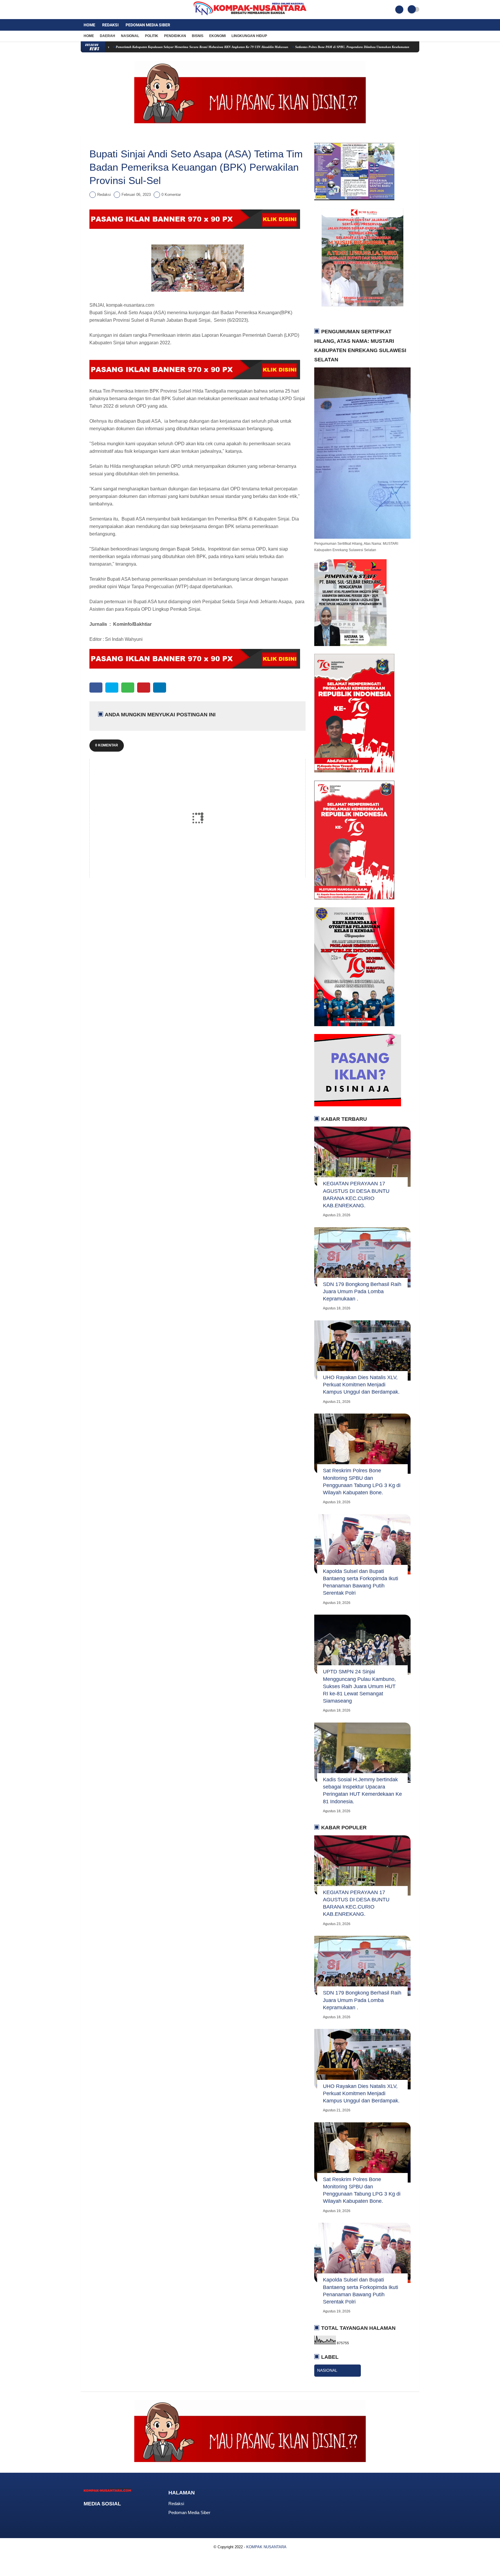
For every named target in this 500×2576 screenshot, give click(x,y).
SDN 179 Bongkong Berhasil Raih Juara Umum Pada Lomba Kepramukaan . (362, 1291)
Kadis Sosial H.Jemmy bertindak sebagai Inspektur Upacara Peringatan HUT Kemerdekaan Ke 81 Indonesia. (362, 1791)
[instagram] (98, 10)
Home (89, 25)
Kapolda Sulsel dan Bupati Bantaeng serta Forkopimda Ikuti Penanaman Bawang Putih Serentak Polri (361, 1582)
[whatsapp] (128, 688)
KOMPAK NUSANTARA (266, 2547)
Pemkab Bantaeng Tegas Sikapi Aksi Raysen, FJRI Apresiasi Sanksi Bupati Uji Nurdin (404, 47)
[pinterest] (144, 688)
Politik (152, 36)
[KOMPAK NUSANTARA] (250, 16)
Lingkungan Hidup (249, 36)
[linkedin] (160, 688)
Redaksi (110, 25)
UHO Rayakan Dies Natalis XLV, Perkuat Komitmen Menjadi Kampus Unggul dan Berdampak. (361, 1385)
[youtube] (106, 10)
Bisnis (198, 36)
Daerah (107, 36)
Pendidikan (175, 36)
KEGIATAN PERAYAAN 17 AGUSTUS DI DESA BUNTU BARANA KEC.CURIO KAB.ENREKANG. (356, 1195)
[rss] (132, 2515)
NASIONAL (327, 2370)
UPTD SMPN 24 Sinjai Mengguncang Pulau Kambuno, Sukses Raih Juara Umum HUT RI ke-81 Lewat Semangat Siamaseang (359, 1686)
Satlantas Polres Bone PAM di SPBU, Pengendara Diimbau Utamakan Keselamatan (282, 47)
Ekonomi (217, 36)
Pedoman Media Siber (148, 25)
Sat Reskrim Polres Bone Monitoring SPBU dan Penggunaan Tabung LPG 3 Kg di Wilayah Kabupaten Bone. (362, 1482)
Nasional (130, 36)
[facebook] (82, 10)
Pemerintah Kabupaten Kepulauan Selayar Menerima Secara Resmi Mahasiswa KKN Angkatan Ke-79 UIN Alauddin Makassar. (132, 47)
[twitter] (90, 10)
